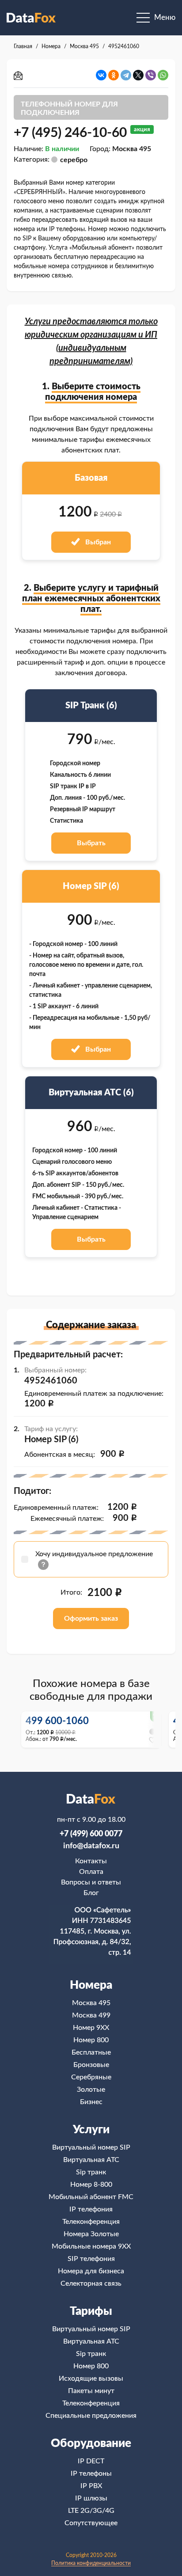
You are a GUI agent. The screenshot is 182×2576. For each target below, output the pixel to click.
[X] (138, 75)
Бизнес (91, 2102)
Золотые (91, 2090)
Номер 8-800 (91, 2185)
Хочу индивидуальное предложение (94, 1554)
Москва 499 (91, 2015)
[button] (154, 1729)
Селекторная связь (91, 2283)
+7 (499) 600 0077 (91, 1834)
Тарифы (91, 2311)
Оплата (91, 1872)
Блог (91, 1893)
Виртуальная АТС (91, 2160)
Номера (91, 1985)
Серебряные (91, 2077)
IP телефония (91, 2209)
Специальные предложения (91, 2416)
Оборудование (91, 2443)
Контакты (91, 1861)
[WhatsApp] (163, 75)
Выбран (97, 542)
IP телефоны (91, 2473)
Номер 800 (91, 2040)
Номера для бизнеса (91, 2271)
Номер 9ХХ (91, 2028)
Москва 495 (91, 2003)
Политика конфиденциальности (91, 2563)
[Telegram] (126, 75)
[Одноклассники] (114, 75)
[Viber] (151, 75)
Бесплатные (91, 2052)
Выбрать (91, 843)
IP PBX (91, 2486)
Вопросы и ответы (91, 1882)
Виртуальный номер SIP (91, 2147)
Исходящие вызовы (91, 2378)
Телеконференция (91, 2222)
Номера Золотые (91, 2234)
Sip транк (91, 2172)
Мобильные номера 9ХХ (91, 2246)
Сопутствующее (91, 2523)
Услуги (91, 2130)
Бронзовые (91, 2065)
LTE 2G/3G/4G (91, 2511)
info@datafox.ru (91, 1846)
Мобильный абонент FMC (91, 2197)
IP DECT (91, 2461)
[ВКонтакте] (101, 75)
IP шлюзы (91, 2498)
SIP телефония (91, 2259)
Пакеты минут (91, 2391)
